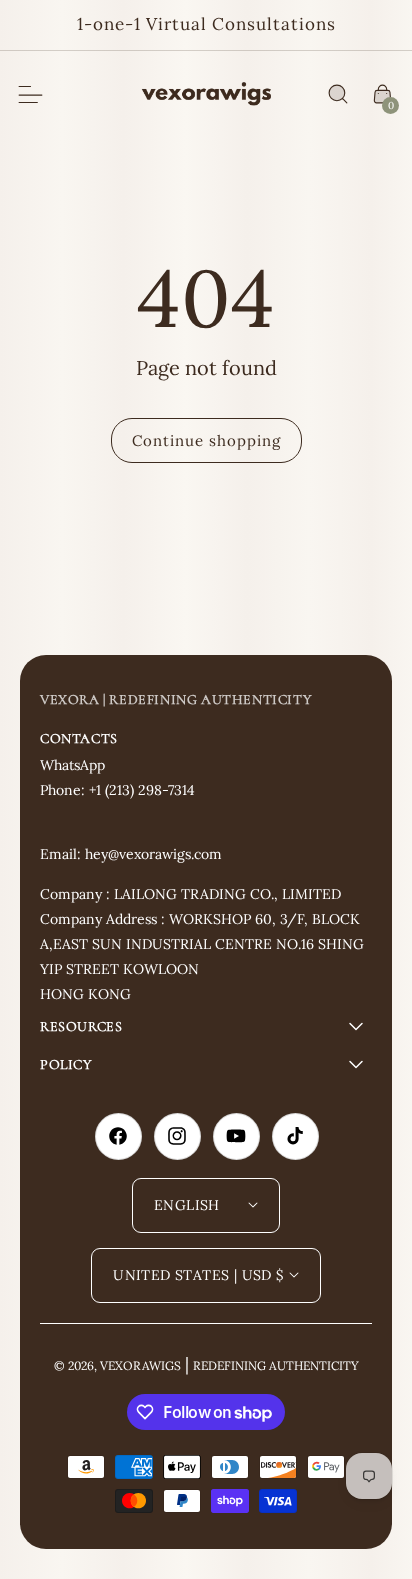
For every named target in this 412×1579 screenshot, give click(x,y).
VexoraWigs (140, 1365)
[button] (338, 95)
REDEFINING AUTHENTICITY (276, 1365)
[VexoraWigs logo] (206, 95)
